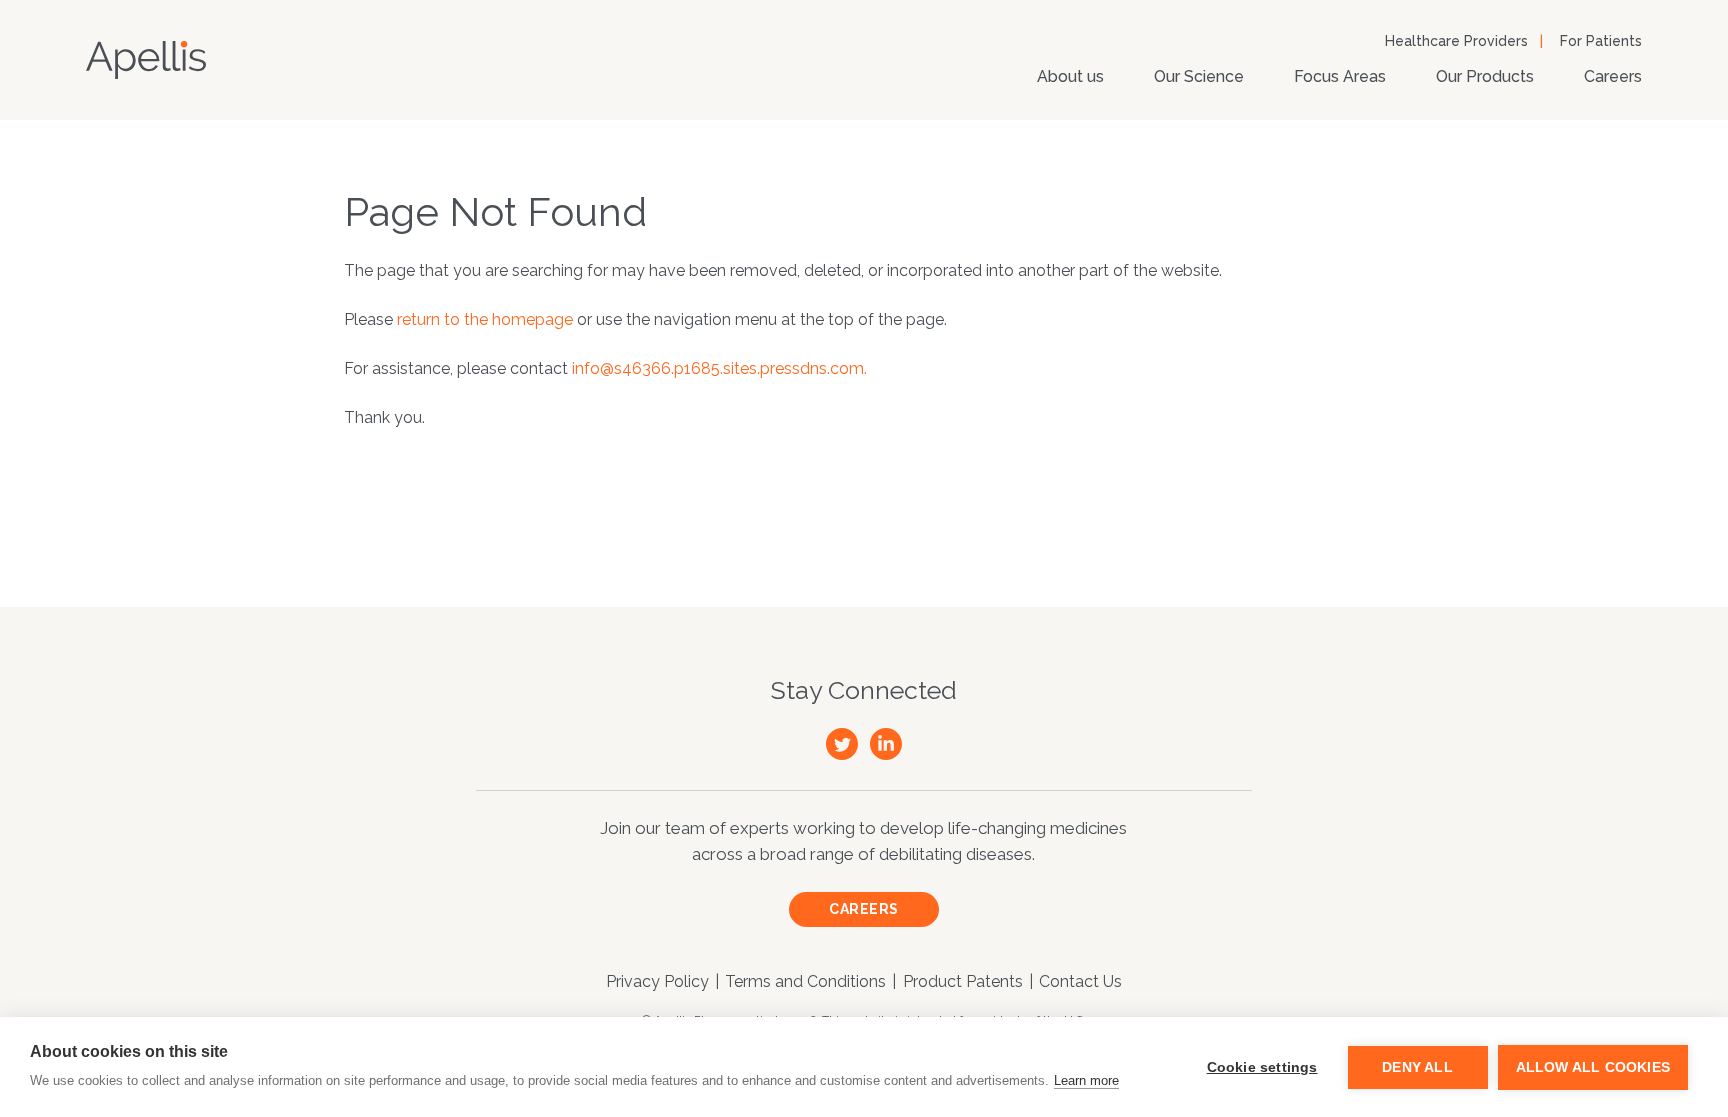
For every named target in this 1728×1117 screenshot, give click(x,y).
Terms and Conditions (805, 981)
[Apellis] (146, 60)
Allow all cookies (1593, 1067)
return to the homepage (485, 319)
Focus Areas (1340, 76)
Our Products (1485, 76)
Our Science (1199, 76)
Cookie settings (1262, 1067)
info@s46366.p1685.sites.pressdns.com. (719, 368)
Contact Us (1080, 981)
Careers (1613, 76)
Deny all (1417, 1067)
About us (1070, 76)
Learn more (1086, 1080)
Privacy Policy (657, 981)
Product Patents (963, 981)
